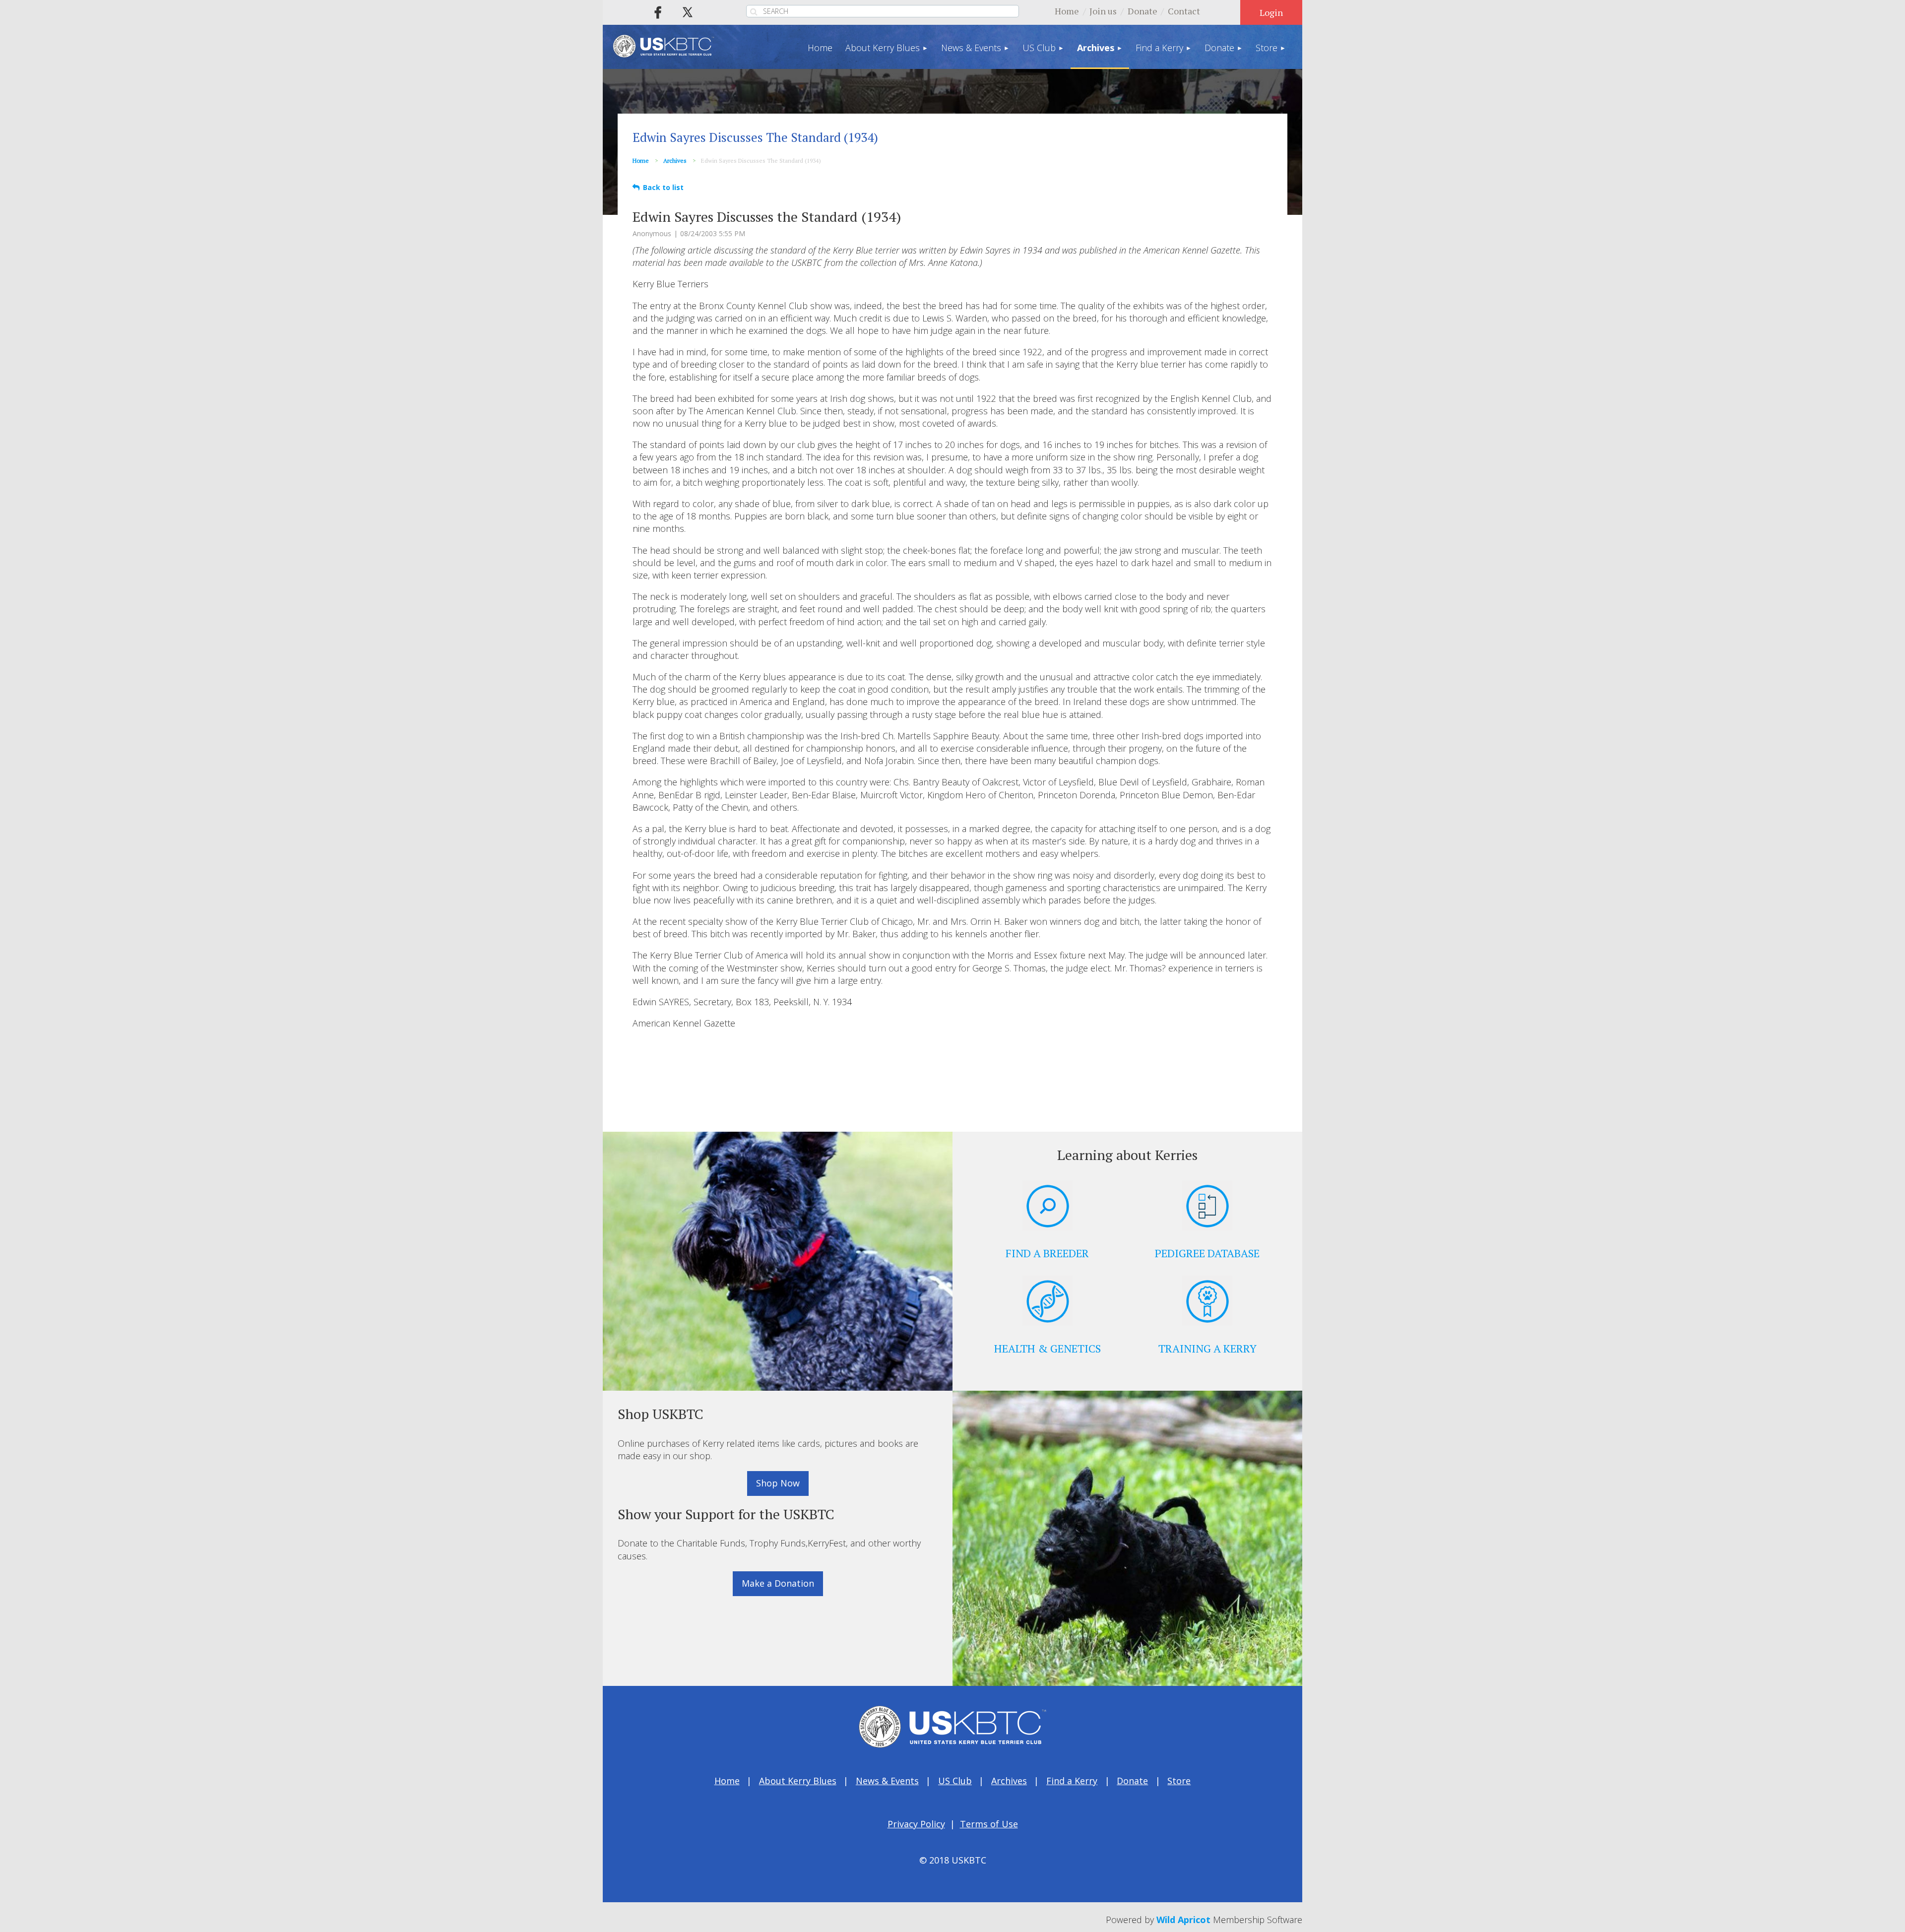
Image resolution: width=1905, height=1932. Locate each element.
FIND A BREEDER (1047, 1253)
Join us (1103, 11)
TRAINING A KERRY (1207, 1348)
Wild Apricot (1183, 1920)
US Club (955, 1781)
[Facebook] (658, 12)
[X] (688, 12)
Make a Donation (778, 1583)
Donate (1143, 11)
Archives (675, 161)
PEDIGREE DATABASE (1207, 1253)
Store (1179, 1781)
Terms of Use (989, 1824)
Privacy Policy (916, 1824)
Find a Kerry (1072, 1781)
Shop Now (778, 1483)
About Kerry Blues (798, 1781)
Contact (1184, 11)
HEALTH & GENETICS (1048, 1348)
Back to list (663, 187)
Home (1067, 11)
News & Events (887, 1781)
